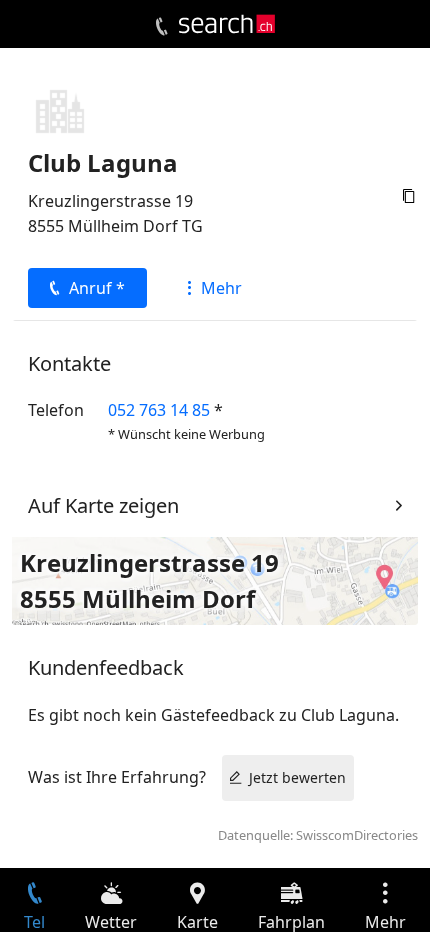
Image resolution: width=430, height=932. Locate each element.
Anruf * (97, 288)
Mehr (221, 288)
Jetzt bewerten (297, 777)
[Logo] (227, 24)
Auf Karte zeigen (103, 505)
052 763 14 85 (159, 410)
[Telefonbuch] (161, 27)
